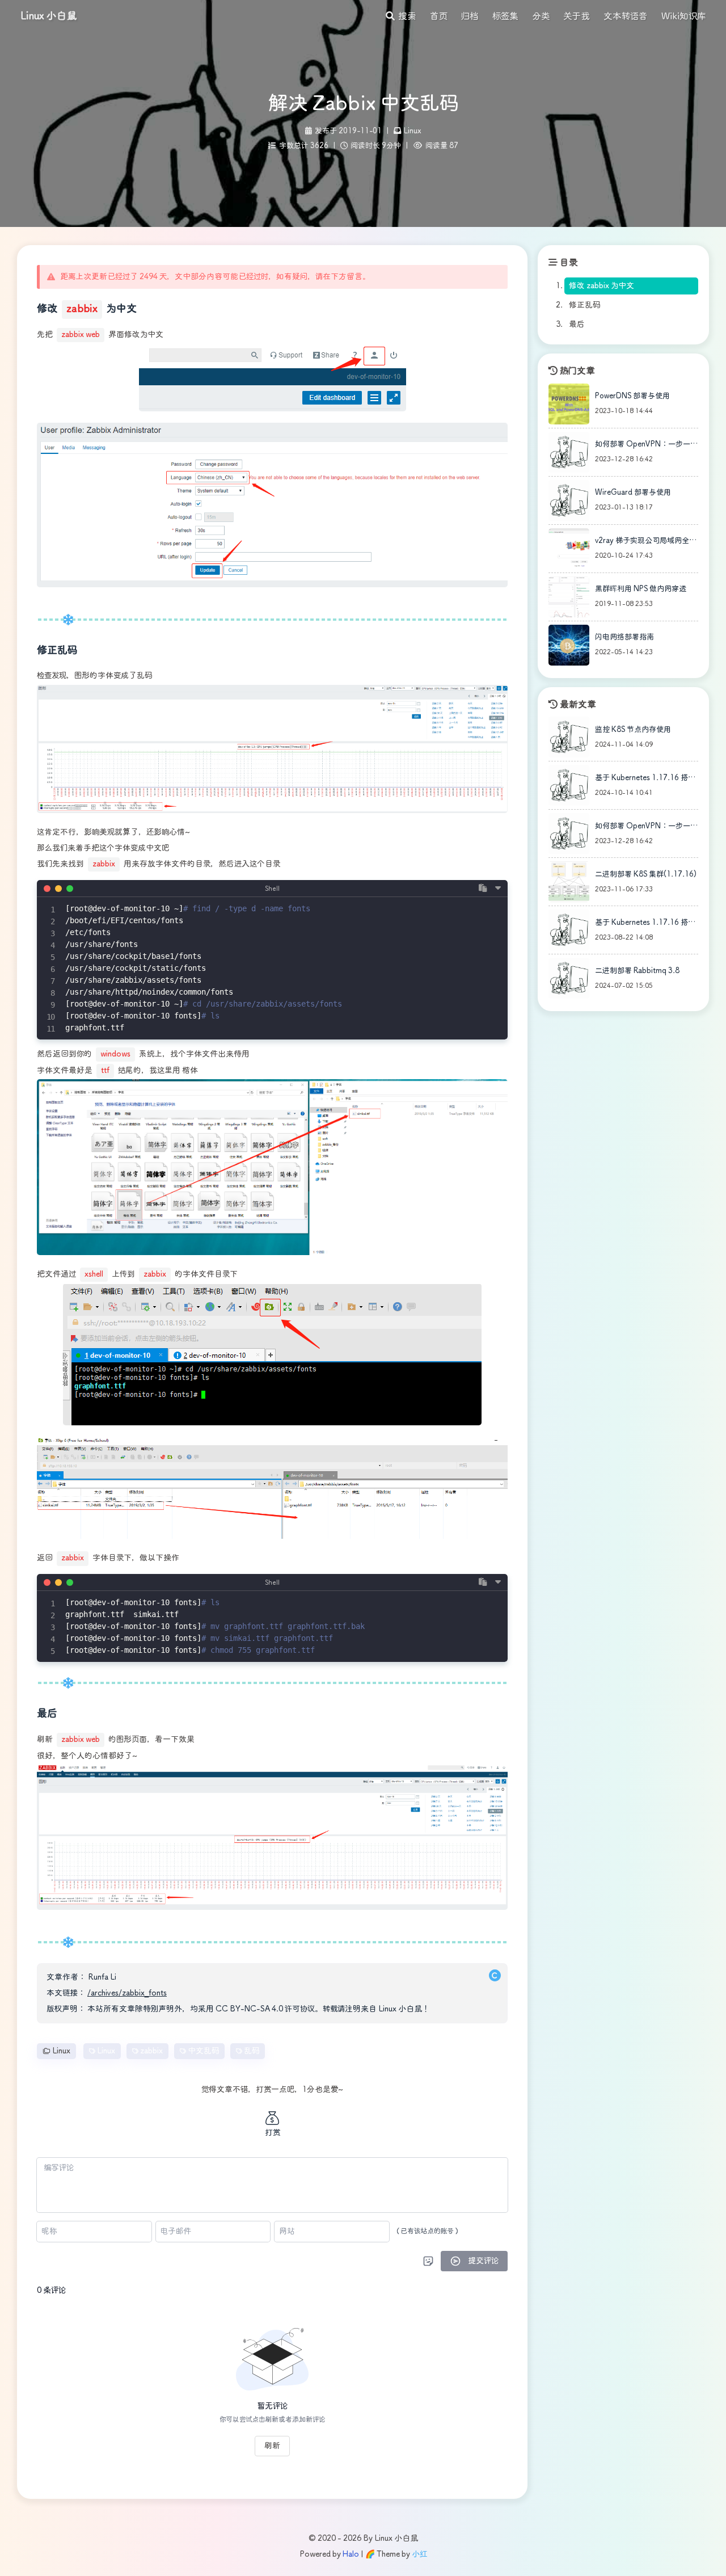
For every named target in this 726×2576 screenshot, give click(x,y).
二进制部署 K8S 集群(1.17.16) (646, 875)
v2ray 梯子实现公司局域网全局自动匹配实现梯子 (646, 543)
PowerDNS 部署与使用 (632, 396)
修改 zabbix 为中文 (602, 286)
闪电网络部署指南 (624, 637)
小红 (419, 2554)
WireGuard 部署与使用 (633, 493)
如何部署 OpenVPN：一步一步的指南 (646, 447)
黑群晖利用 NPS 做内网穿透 (641, 589)
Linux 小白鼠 (49, 16)
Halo (351, 2554)
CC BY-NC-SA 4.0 (249, 2009)
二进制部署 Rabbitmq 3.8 (637, 971)
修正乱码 (584, 305)
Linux (413, 131)
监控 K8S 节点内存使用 (633, 730)
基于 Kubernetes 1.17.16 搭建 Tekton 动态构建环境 (645, 780)
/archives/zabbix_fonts (127, 1993)
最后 (577, 325)
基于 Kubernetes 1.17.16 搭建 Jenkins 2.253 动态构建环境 (645, 925)
